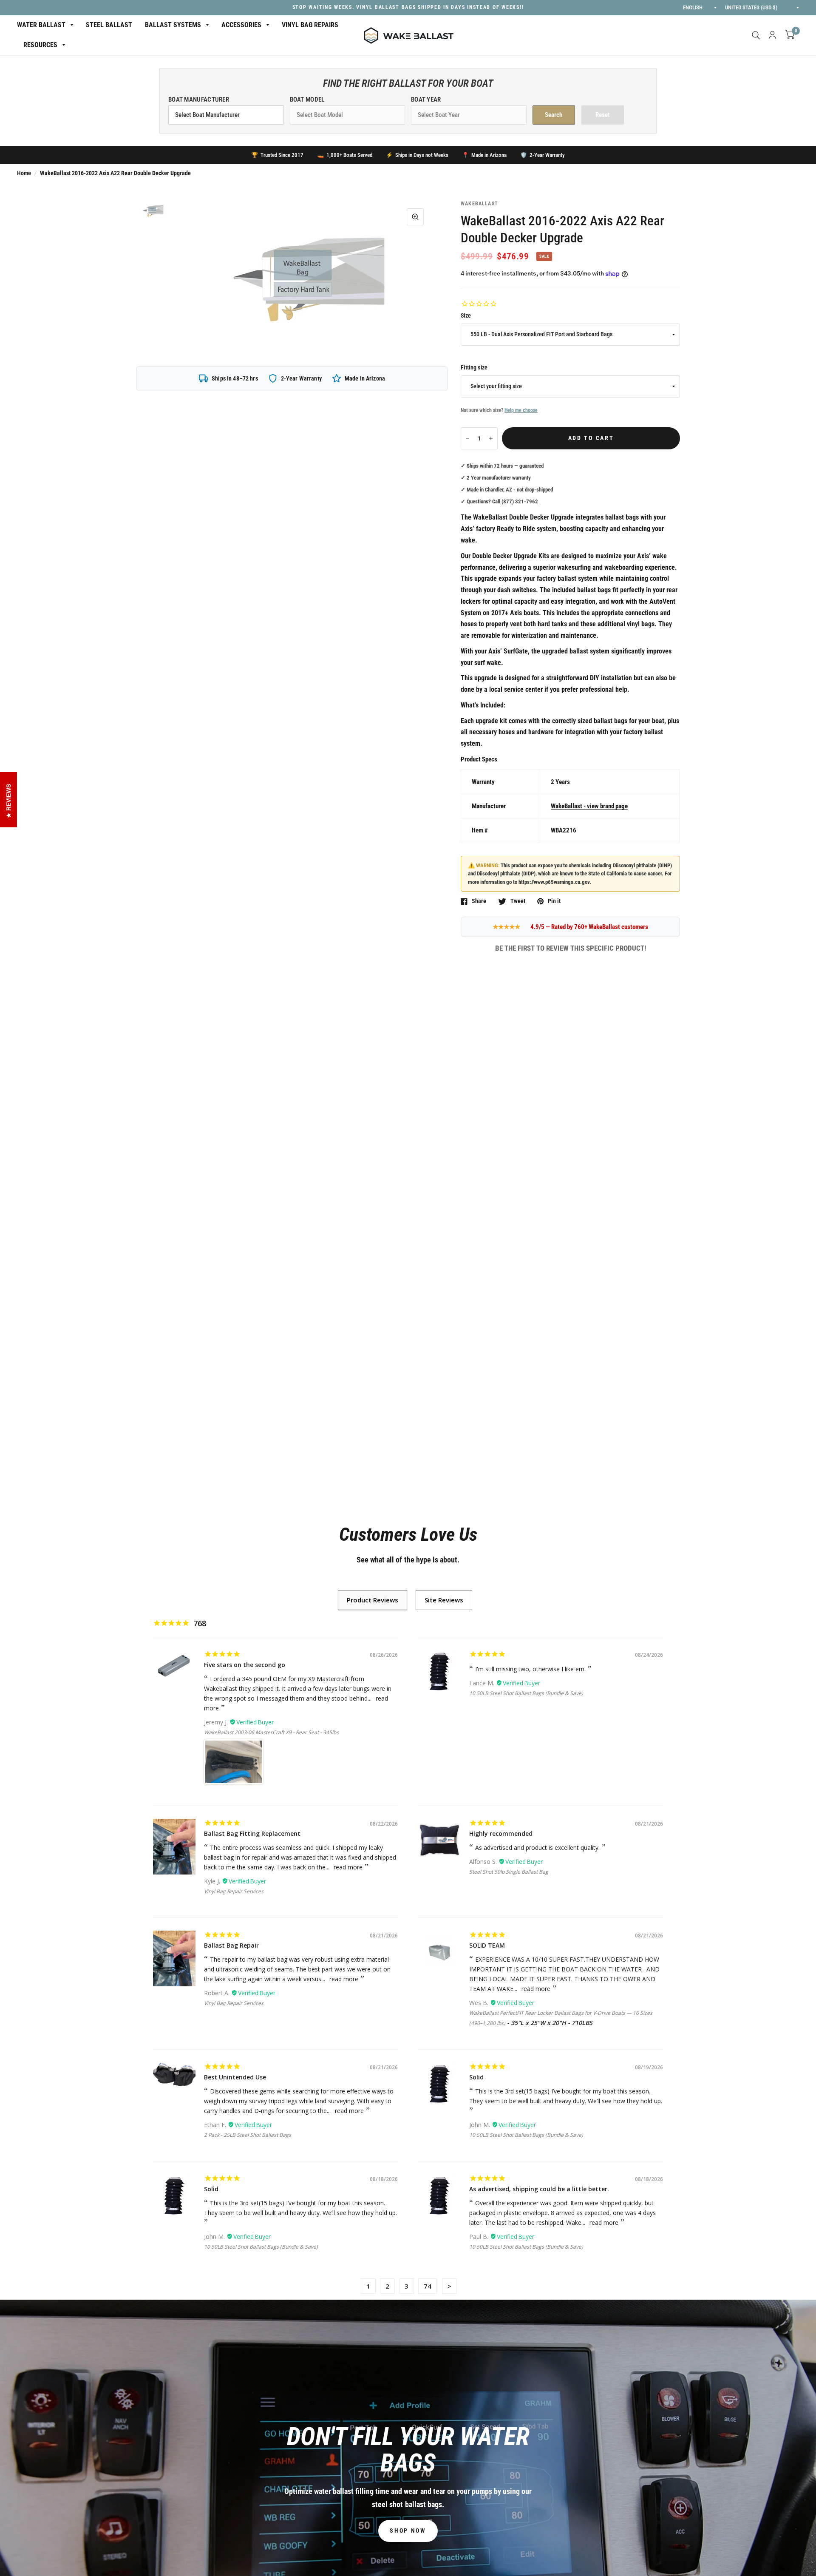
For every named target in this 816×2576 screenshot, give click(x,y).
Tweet (518, 901)
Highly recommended (501, 1833)
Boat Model (307, 99)
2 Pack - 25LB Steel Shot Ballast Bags (248, 2135)
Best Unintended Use (235, 2077)
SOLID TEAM (487, 1945)
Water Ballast (41, 25)
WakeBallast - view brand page (589, 806)
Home (24, 173)
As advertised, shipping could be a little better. (539, 2189)
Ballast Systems (173, 25)
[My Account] (772, 35)
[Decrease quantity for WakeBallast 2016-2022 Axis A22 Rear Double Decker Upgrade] (467, 438)
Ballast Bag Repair (231, 1945)
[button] (408, 2531)
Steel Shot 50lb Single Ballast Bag (509, 1872)
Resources (40, 45)
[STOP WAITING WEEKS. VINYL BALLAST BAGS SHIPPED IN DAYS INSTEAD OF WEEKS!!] (408, 8)
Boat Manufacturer (199, 99)
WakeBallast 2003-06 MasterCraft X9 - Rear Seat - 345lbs (271, 1732)
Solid (476, 2077)
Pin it (554, 901)
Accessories (241, 25)
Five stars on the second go (245, 1665)
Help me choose (521, 410)
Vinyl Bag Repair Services (234, 1891)
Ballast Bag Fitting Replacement (252, 1833)
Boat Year (426, 99)
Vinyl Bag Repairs (310, 25)
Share (479, 901)
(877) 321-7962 (520, 501)
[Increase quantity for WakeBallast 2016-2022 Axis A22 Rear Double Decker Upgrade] (491, 438)
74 (428, 2286)
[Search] (756, 35)
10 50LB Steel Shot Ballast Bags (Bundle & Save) (526, 1693)
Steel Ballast (109, 25)
